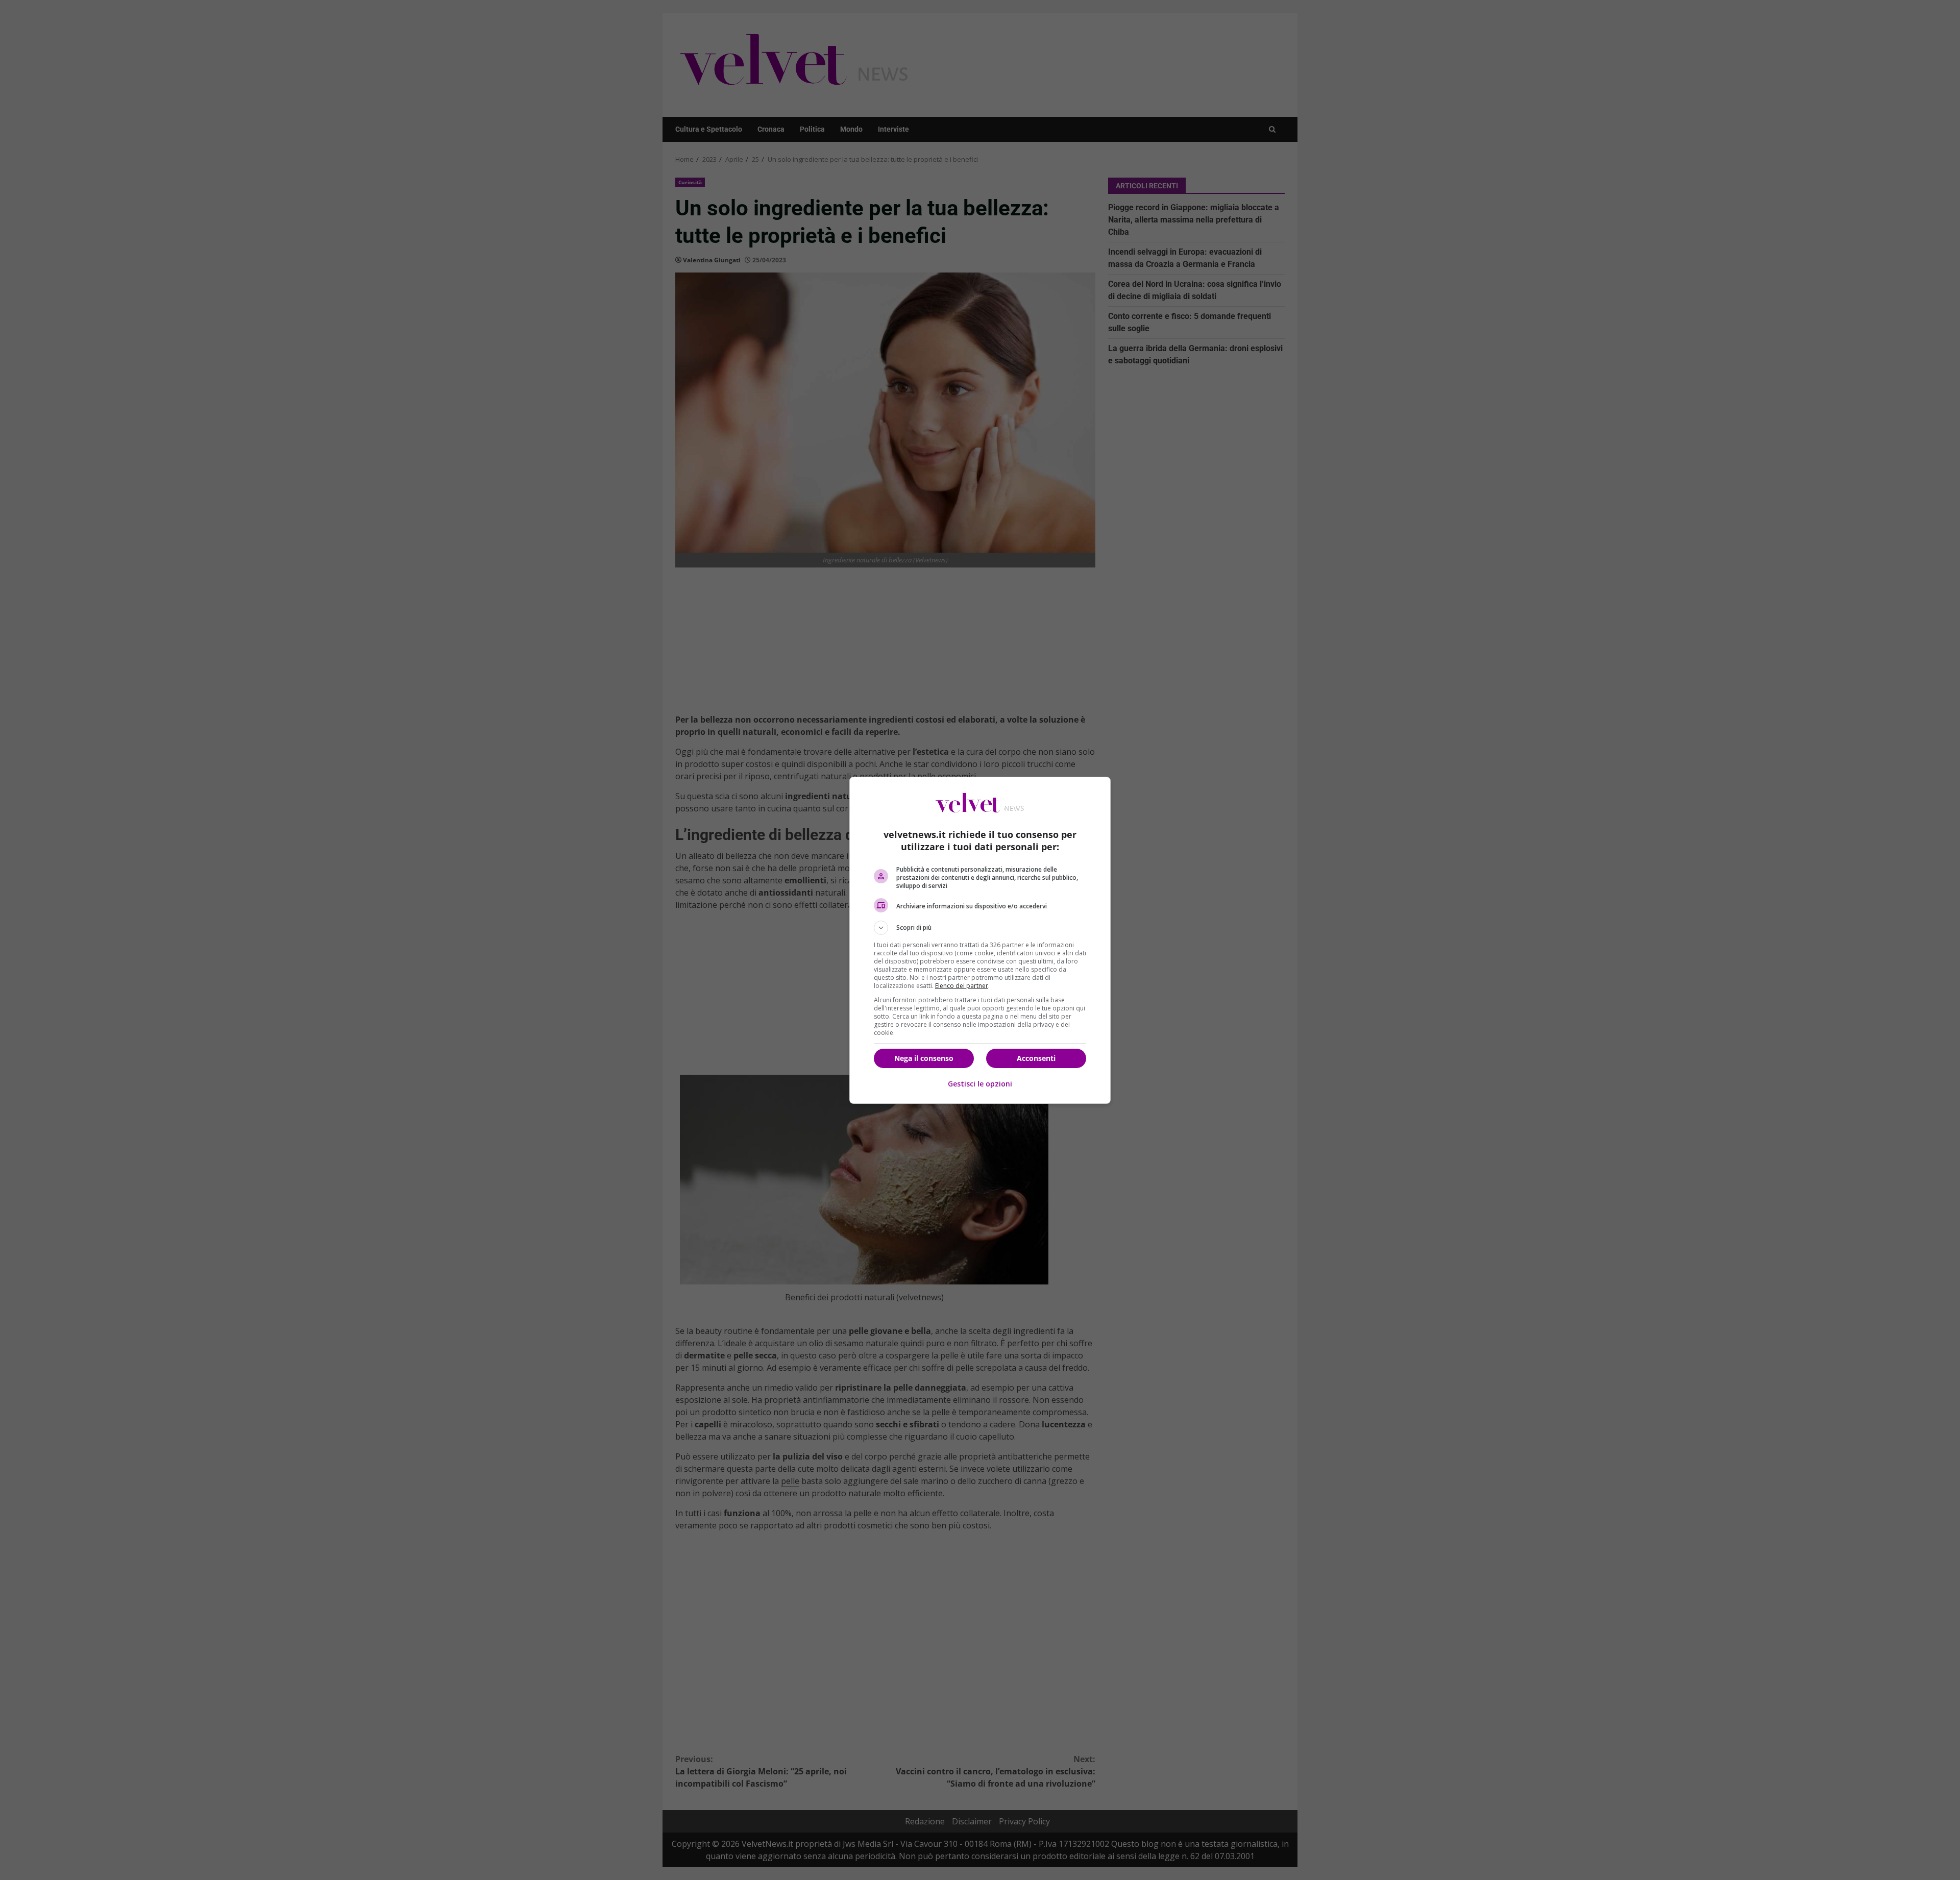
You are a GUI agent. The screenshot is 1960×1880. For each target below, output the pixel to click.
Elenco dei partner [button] (962, 986)
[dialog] (980, 940)
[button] (980, 928)
